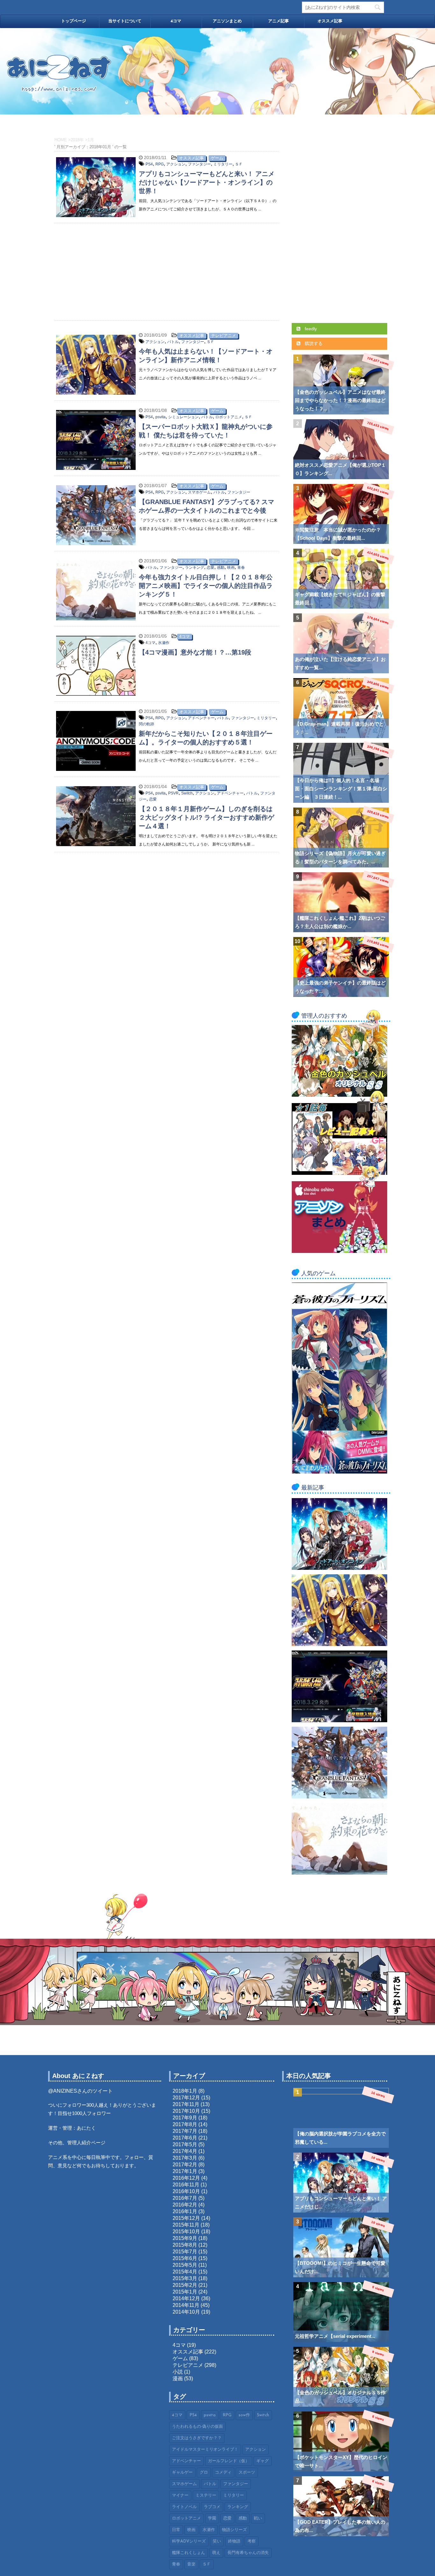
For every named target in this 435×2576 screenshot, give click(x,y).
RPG (160, 164)
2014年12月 (186, 2298)
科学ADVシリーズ (189, 2541)
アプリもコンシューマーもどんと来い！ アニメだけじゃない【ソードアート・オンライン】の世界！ (207, 182)
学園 (212, 2518)
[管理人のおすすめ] (339, 1094)
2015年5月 (185, 2265)
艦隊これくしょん (189, 2553)
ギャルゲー (182, 2473)
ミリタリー (223, 164)
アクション (176, 164)
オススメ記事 (330, 21)
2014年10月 (186, 2312)
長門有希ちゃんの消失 (248, 2553)
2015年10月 (186, 2232)
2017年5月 (185, 2144)
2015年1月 (185, 2292)
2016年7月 (185, 2198)
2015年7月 (185, 2252)
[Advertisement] (167, 269)
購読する (313, 343)
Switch (187, 793)
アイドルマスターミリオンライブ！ (205, 2450)
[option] (217, 71)
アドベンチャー (201, 718)
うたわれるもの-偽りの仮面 (197, 2427)
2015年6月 (185, 2258)
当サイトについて (125, 21)
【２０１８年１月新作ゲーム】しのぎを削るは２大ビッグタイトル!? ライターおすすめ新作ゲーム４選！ (207, 817)
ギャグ (263, 2461)
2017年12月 (186, 2098)
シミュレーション (183, 417)
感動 (221, 567)
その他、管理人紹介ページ (77, 2143)
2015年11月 (186, 2225)
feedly (310, 329)
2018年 (77, 140)
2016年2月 (185, 2205)
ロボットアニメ (229, 417)
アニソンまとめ (227, 21)
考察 (252, 2541)
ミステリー (206, 2495)
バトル (173, 342)
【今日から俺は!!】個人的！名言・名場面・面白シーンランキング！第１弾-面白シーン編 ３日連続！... (341, 789)
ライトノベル (184, 2507)
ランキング (195, 567)
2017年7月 (185, 2131)
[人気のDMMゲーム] (339, 1471)
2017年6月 (185, 2138)
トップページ (74, 21)
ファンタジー (199, 164)
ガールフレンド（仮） (229, 2461)
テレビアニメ (224, 336)
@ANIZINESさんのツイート (80, 2091)
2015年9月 (185, 2238)
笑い (217, 2541)
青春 (241, 567)
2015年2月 (185, 2285)
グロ (204, 2473)
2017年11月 (186, 2104)
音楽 (191, 2564)
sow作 (244, 2415)
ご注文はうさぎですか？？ (197, 2438)
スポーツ (247, 2473)
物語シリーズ (234, 2530)
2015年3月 (185, 2278)
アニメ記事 (278, 21)
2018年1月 (185, 2091)
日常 (176, 2530)
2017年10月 (186, 2111)
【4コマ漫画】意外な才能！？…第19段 (195, 652)
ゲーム (217, 158)
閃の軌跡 (146, 724)
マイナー (180, 2495)
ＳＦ (239, 164)
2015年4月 (185, 2272)
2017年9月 (185, 2118)
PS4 (149, 164)
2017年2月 (185, 2165)
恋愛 (210, 567)
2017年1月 (185, 2171)
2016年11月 (186, 2185)
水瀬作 (164, 643)
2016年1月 (185, 2211)
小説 (178, 2372)
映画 (231, 567)
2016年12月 (186, 2178)
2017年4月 (185, 2151)
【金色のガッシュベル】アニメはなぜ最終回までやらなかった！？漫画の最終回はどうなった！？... (340, 400)
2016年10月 (186, 2191)
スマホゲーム (199, 492)
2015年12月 (186, 2218)
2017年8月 (185, 2124)
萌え (216, 2553)
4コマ (176, 21)
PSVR (173, 793)
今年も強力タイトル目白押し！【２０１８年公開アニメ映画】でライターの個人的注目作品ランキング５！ (206, 586)
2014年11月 (186, 2305)
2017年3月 (185, 2158)
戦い (258, 2518)
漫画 (178, 2378)
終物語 (234, 2541)
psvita (160, 417)
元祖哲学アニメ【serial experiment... (335, 2336)
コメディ (223, 2473)
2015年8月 (185, 2245)
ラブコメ (212, 2507)
